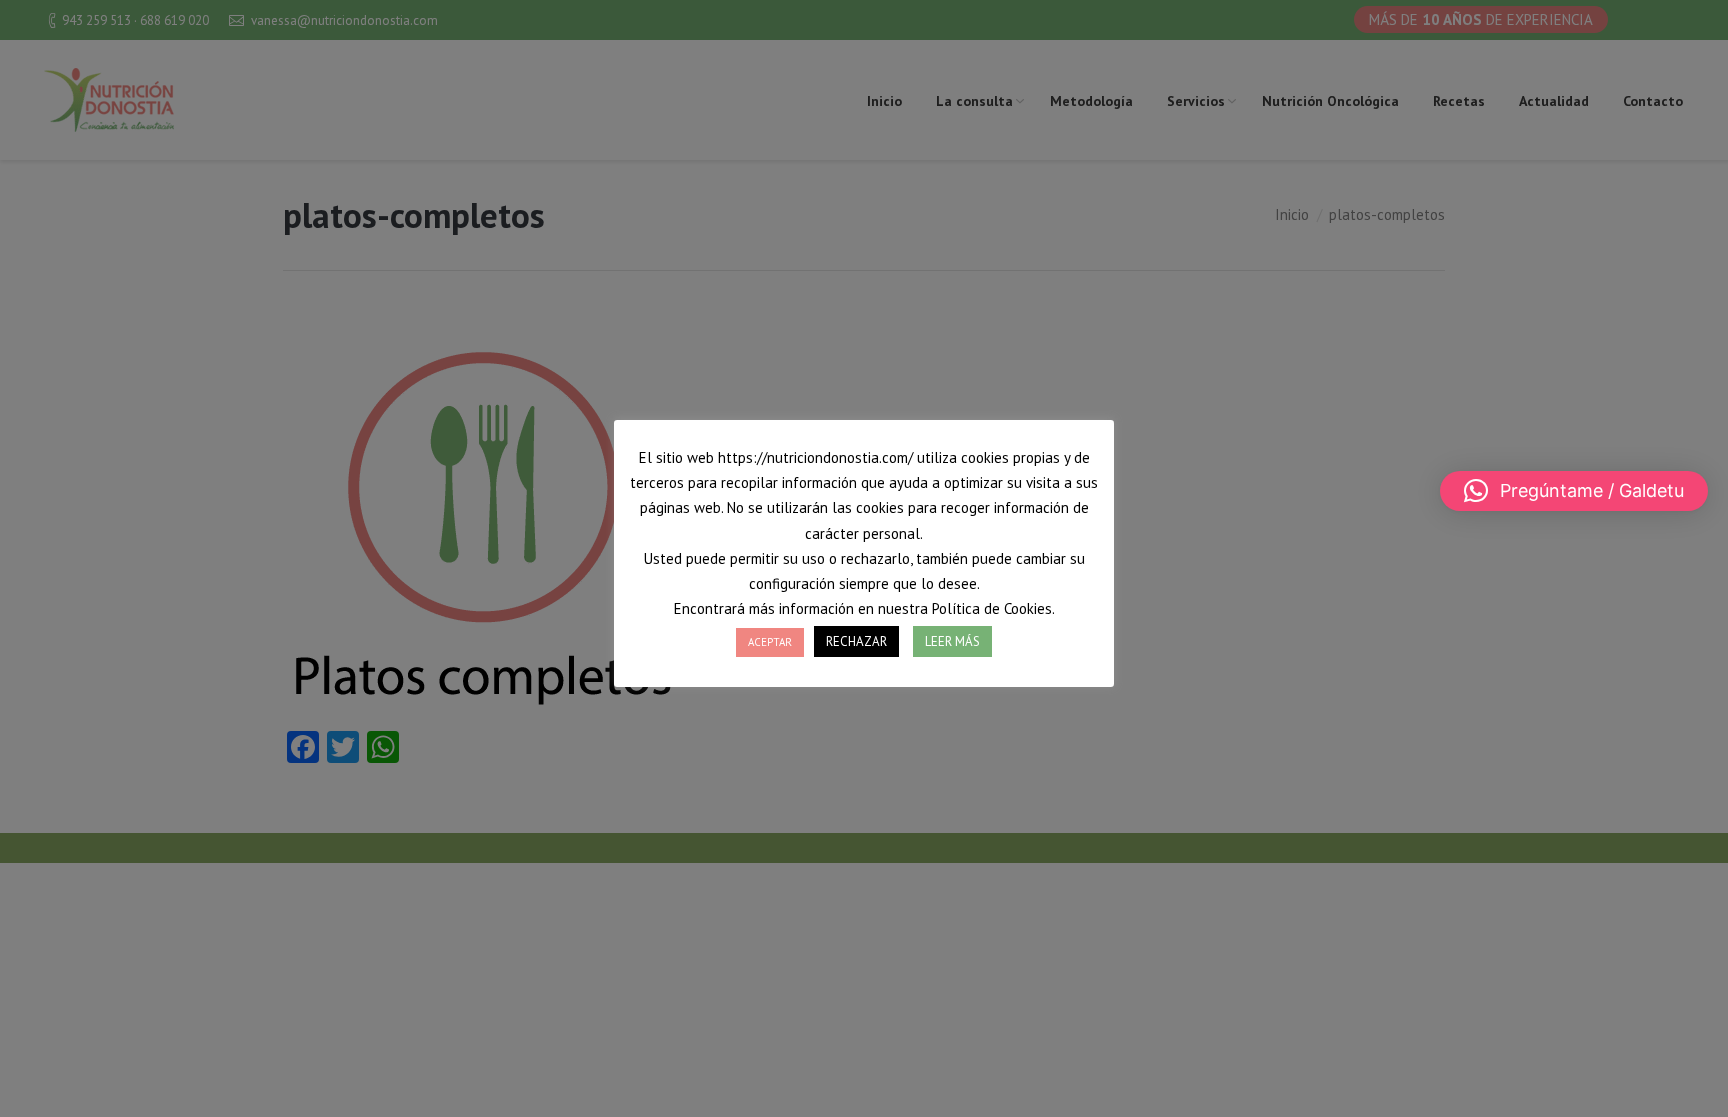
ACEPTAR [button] (770, 642)
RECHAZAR (856, 641)
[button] (1574, 491)
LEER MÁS (952, 641)
